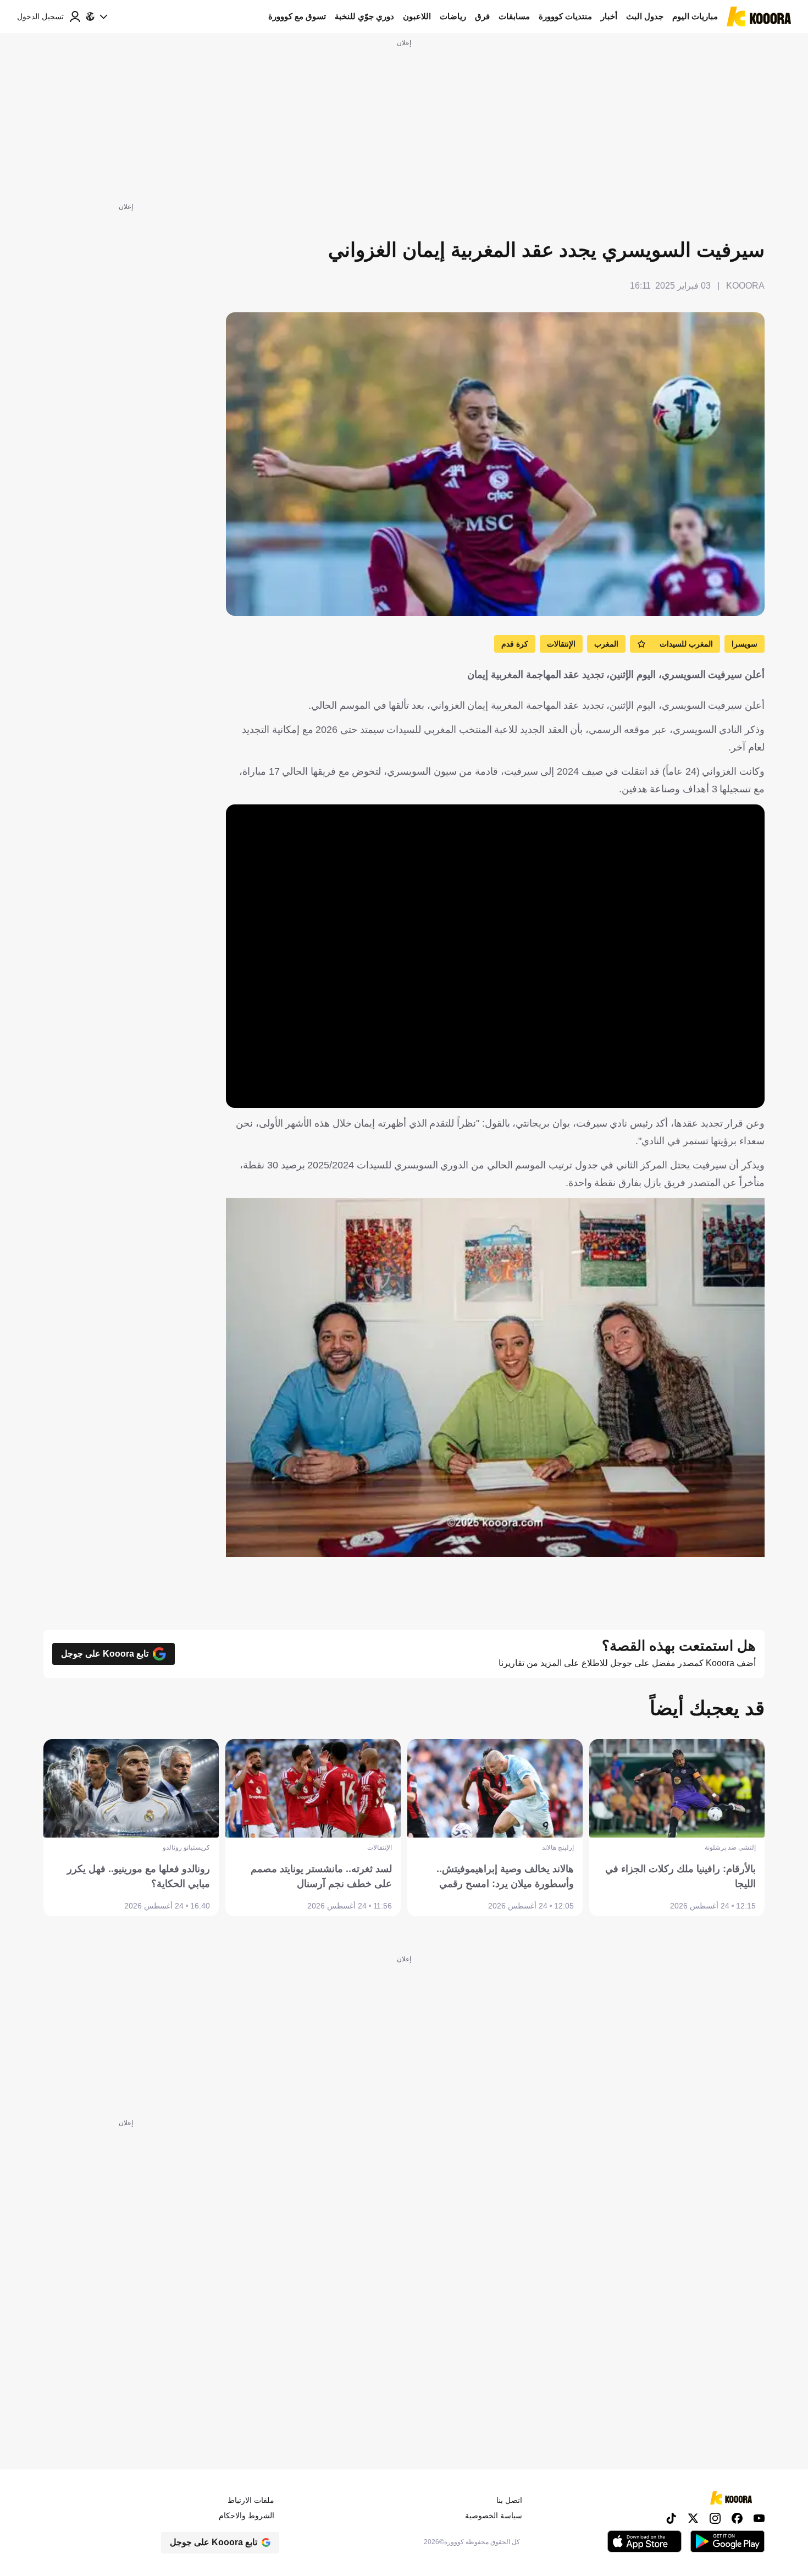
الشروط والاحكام (247, 2516)
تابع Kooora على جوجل (105, 1654)
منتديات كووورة (565, 16)
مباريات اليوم (695, 16)
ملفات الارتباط (251, 2500)
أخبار (609, 16)
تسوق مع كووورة (297, 16)
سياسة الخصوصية (494, 2516)
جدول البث (645, 16)
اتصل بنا (509, 2500)
